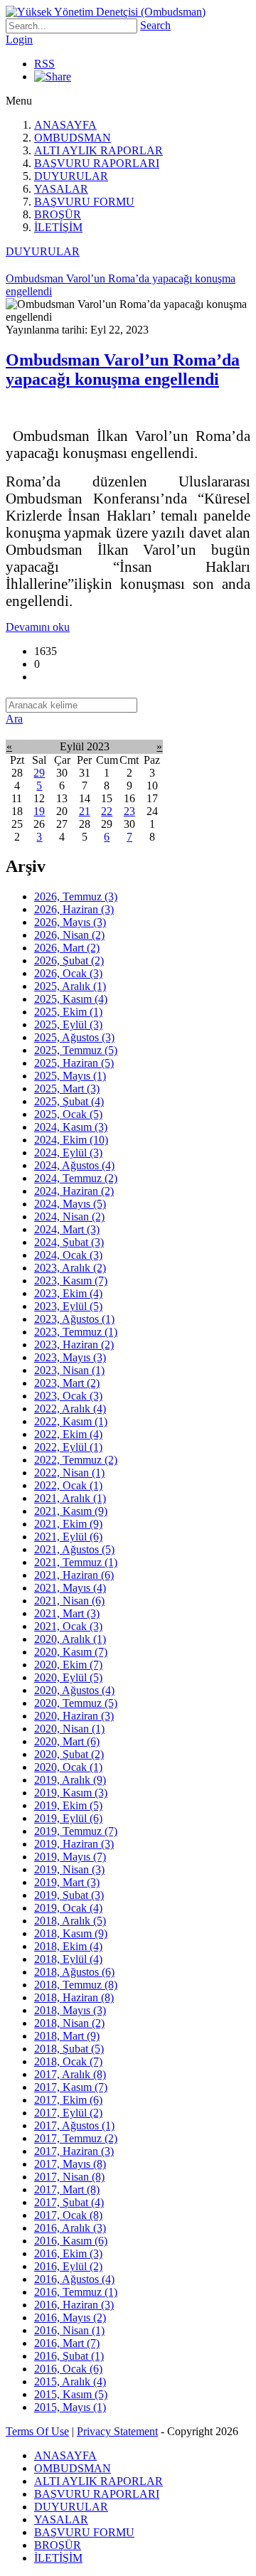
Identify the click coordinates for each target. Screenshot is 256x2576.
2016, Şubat (69, 2356)
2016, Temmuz (76, 2292)
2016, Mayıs (70, 2317)
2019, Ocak (68, 1908)
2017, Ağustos (74, 2125)
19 (39, 811)
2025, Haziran (74, 1063)
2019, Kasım (71, 1793)
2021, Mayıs (70, 1588)
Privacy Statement (117, 2431)
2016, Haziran (74, 2305)
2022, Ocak (68, 1485)
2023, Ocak (68, 1396)
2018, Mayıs (70, 2010)
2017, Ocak (68, 2215)
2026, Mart (67, 948)
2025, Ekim (68, 1012)
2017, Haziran (74, 2151)
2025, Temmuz (76, 1050)
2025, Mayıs (70, 1076)
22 (107, 811)
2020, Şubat (69, 1754)
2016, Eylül (68, 2266)
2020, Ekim (68, 1665)
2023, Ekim (68, 1293)
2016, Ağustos (74, 2279)
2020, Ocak (68, 1767)
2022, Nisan (69, 1473)
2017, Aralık (70, 2074)
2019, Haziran (74, 1844)
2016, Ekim (68, 2253)
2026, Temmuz (76, 896)
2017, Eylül (68, 2113)
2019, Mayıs (70, 1857)
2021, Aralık (70, 1498)
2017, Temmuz (76, 2138)
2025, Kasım (71, 999)
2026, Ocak (68, 973)
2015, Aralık (70, 2381)
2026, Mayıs (70, 922)
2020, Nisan (69, 1729)
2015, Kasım (71, 2394)
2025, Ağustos (74, 1037)
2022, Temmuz (76, 1460)
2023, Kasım (71, 1281)
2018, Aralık (70, 1921)
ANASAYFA (65, 125)
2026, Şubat (69, 960)
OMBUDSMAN (73, 138)
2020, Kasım (71, 1652)
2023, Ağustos (74, 1319)
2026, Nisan (69, 935)
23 (129, 811)
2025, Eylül (68, 1024)
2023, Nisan (69, 1370)
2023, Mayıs (70, 1357)
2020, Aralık (70, 1639)
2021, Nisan (69, 1601)
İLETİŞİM (58, 227)
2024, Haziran (74, 1191)
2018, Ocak (68, 2061)
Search (155, 25)
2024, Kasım (71, 1127)
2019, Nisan (69, 1869)
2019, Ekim (68, 1805)
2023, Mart (67, 1383)
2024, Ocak (68, 1255)
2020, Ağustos (74, 1690)
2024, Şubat (69, 1242)
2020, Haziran (74, 1716)
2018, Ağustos (74, 1972)
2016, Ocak (68, 2369)
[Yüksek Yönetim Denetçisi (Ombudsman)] (106, 12)
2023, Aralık (70, 1268)
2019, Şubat (69, 1895)
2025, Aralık (70, 986)
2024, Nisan (69, 1217)
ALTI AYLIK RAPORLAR (98, 150)
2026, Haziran (74, 909)
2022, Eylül (68, 1447)
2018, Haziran (74, 1997)
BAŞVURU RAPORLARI (97, 163)
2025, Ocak (68, 1114)
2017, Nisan (69, 2177)
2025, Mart (67, 1089)
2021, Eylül (68, 1537)
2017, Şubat (69, 2202)
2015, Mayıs (70, 2407)
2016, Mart (67, 2343)
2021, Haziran (74, 1575)
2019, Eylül (68, 1818)
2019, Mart (67, 1882)
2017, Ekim (68, 2100)
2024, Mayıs (70, 1204)
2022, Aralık (70, 1409)
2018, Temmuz (76, 1985)
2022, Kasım (71, 1421)
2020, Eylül (68, 1677)
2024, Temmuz (76, 1178)
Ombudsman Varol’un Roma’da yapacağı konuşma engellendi (123, 369)
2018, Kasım (71, 1933)
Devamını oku (38, 627)
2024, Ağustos (74, 1165)
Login (19, 39)
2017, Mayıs (70, 2164)
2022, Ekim (68, 1434)
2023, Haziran (74, 1345)
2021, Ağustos (74, 1549)
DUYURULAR (71, 176)
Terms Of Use (37, 2431)
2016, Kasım (71, 2241)
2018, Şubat (69, 2049)
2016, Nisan (69, 2330)
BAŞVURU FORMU (84, 202)
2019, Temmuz (76, 1831)
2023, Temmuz (76, 1332)
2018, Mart (67, 2036)
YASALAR (61, 189)
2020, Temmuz (76, 1703)
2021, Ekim (68, 1524)
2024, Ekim (71, 1140)
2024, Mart (67, 1229)
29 (39, 773)
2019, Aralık (70, 1780)
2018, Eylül (68, 1959)
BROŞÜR (58, 214)
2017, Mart (67, 2189)
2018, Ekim (68, 1946)
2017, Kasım (71, 2087)
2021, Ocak (68, 1626)
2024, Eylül (68, 1153)
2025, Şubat (69, 1101)
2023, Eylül (68, 1306)
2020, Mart (67, 1741)
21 (85, 811)
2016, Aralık (70, 2228)
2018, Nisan (69, 2023)
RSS (44, 64)
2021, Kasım (71, 1511)
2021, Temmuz (76, 1562)
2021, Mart (67, 1613)
